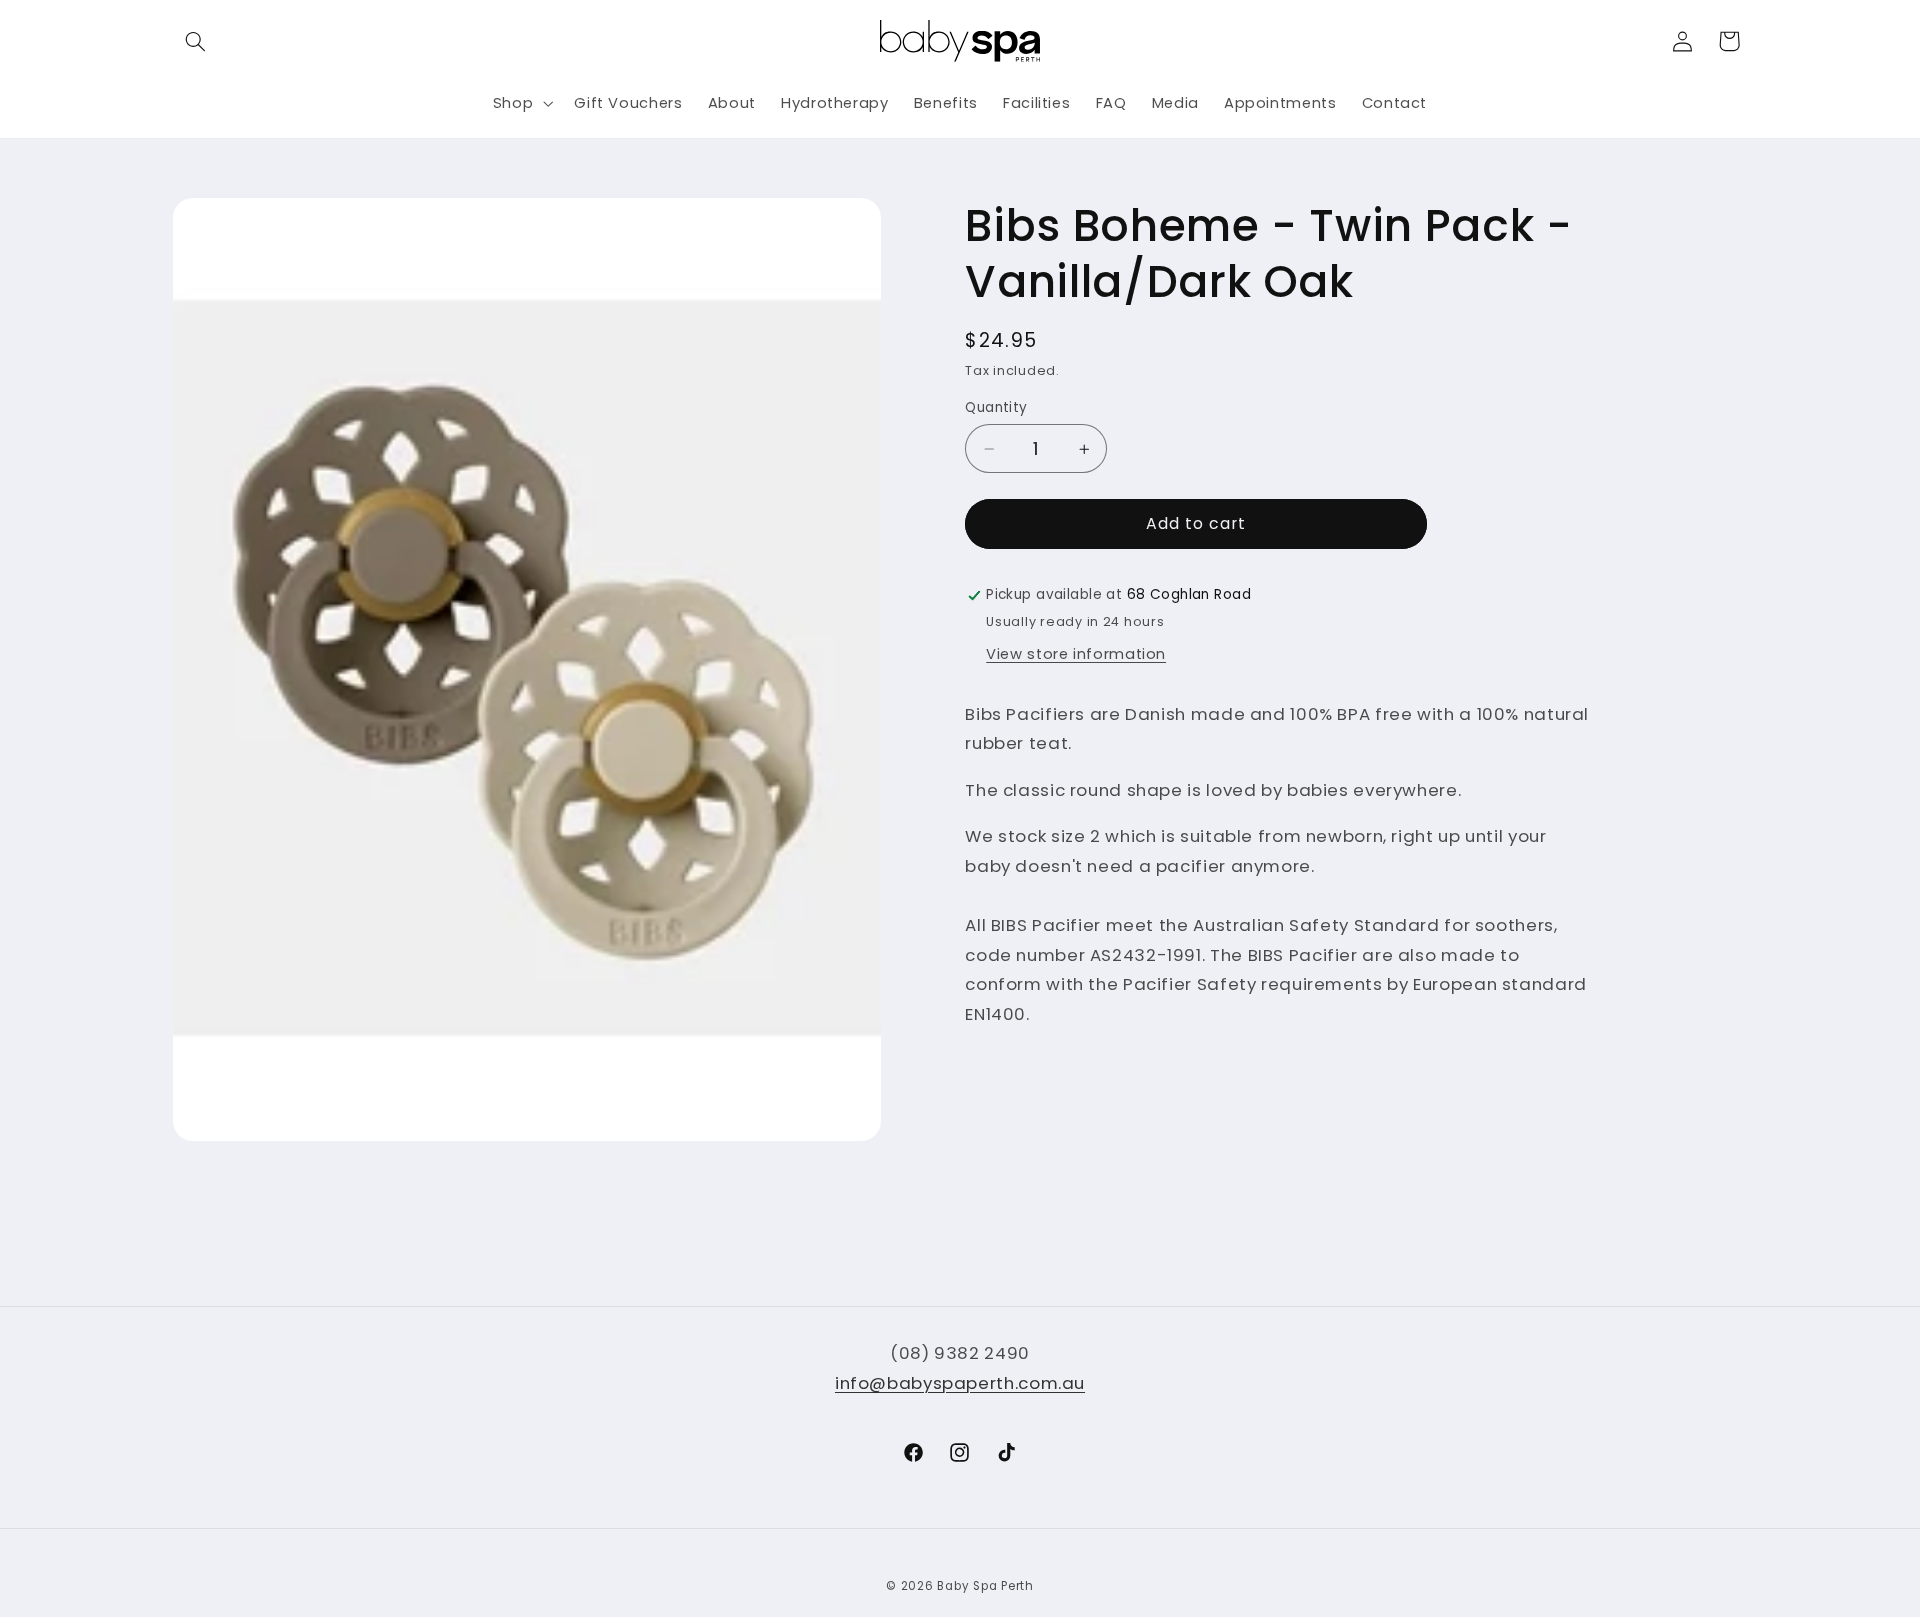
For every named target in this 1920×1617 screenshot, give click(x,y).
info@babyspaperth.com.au (960, 1382)
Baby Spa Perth (985, 1587)
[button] (196, 41)
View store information (1076, 655)
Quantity (996, 407)
